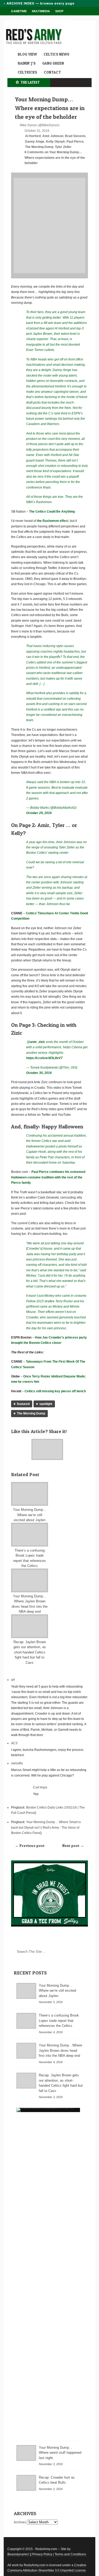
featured (23, 1404)
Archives (20, 2522)
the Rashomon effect (53, 521)
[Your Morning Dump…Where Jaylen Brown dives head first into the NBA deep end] (30, 1580)
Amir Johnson (53, 136)
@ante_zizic (36, 1042)
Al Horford (33, 136)
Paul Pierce (75, 142)
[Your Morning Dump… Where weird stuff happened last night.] (26, 2453)
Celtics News (56, 54)
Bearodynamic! (18, 2554)
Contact (52, 72)
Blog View (27, 54)
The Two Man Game (57, 20)
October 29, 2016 (39, 813)
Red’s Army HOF (24, 20)
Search (81, 1956)
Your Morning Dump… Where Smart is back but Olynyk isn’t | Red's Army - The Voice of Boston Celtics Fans (46, 1827)
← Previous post (30, 1845)
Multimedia (41, 11)
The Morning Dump (39, 147)
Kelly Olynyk (55, 142)
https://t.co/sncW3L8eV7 (44, 1058)
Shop (59, 11)
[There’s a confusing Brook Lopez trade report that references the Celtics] (30, 1535)
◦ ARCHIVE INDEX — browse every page (39, 3)
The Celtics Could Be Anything (52, 512)
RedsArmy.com (35, 2565)
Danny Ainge (35, 142)
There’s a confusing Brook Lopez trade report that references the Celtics (59, 2021)
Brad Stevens (75, 136)
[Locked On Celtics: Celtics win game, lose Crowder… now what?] (48, 2110)
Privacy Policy (42, 2554)
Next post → (73, 1845)
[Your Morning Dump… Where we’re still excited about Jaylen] (30, 1494)
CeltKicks (27, 72)
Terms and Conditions (70, 2554)
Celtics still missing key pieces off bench (55, 1391)
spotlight (46, 1404)
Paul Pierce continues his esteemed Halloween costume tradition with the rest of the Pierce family (48, 1177)
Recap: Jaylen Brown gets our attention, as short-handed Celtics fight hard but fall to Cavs (30, 1652)
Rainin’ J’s (27, 63)
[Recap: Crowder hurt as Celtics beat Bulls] (26, 2483)
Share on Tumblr (21, 1441)
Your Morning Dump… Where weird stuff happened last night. (60, 2453)
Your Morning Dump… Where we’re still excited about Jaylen (30, 1515)
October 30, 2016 (39, 1073)
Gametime (19, 11)
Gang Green (53, 63)
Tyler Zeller (63, 147)
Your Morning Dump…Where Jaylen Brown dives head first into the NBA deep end (60, 2050)
